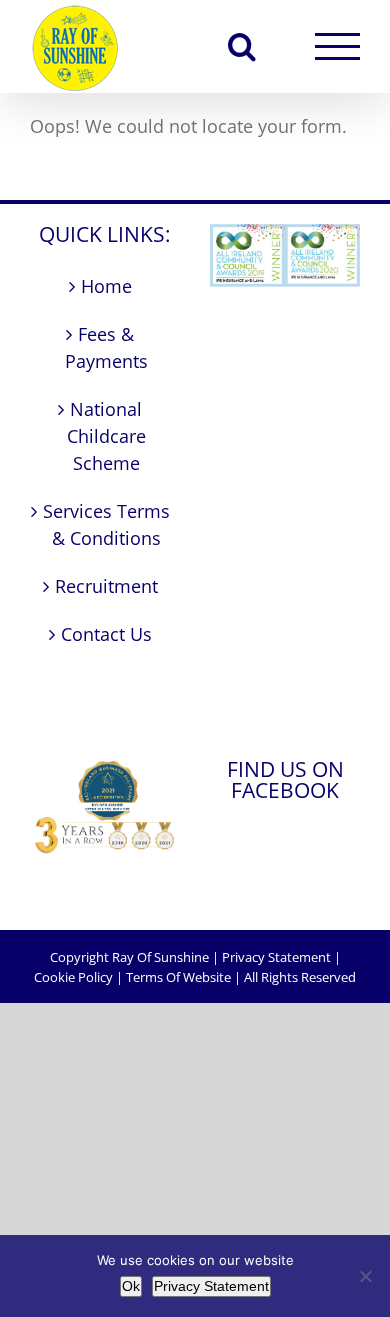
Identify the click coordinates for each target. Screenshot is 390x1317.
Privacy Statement (276, 957)
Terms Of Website (178, 977)
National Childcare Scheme (106, 436)
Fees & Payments (106, 347)
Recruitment (106, 586)
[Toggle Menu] (337, 46)
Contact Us (106, 634)
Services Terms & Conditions (106, 524)
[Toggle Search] (242, 46)
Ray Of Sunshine (160, 957)
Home (106, 286)
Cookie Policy (73, 977)
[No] (365, 1276)
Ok (131, 1286)
